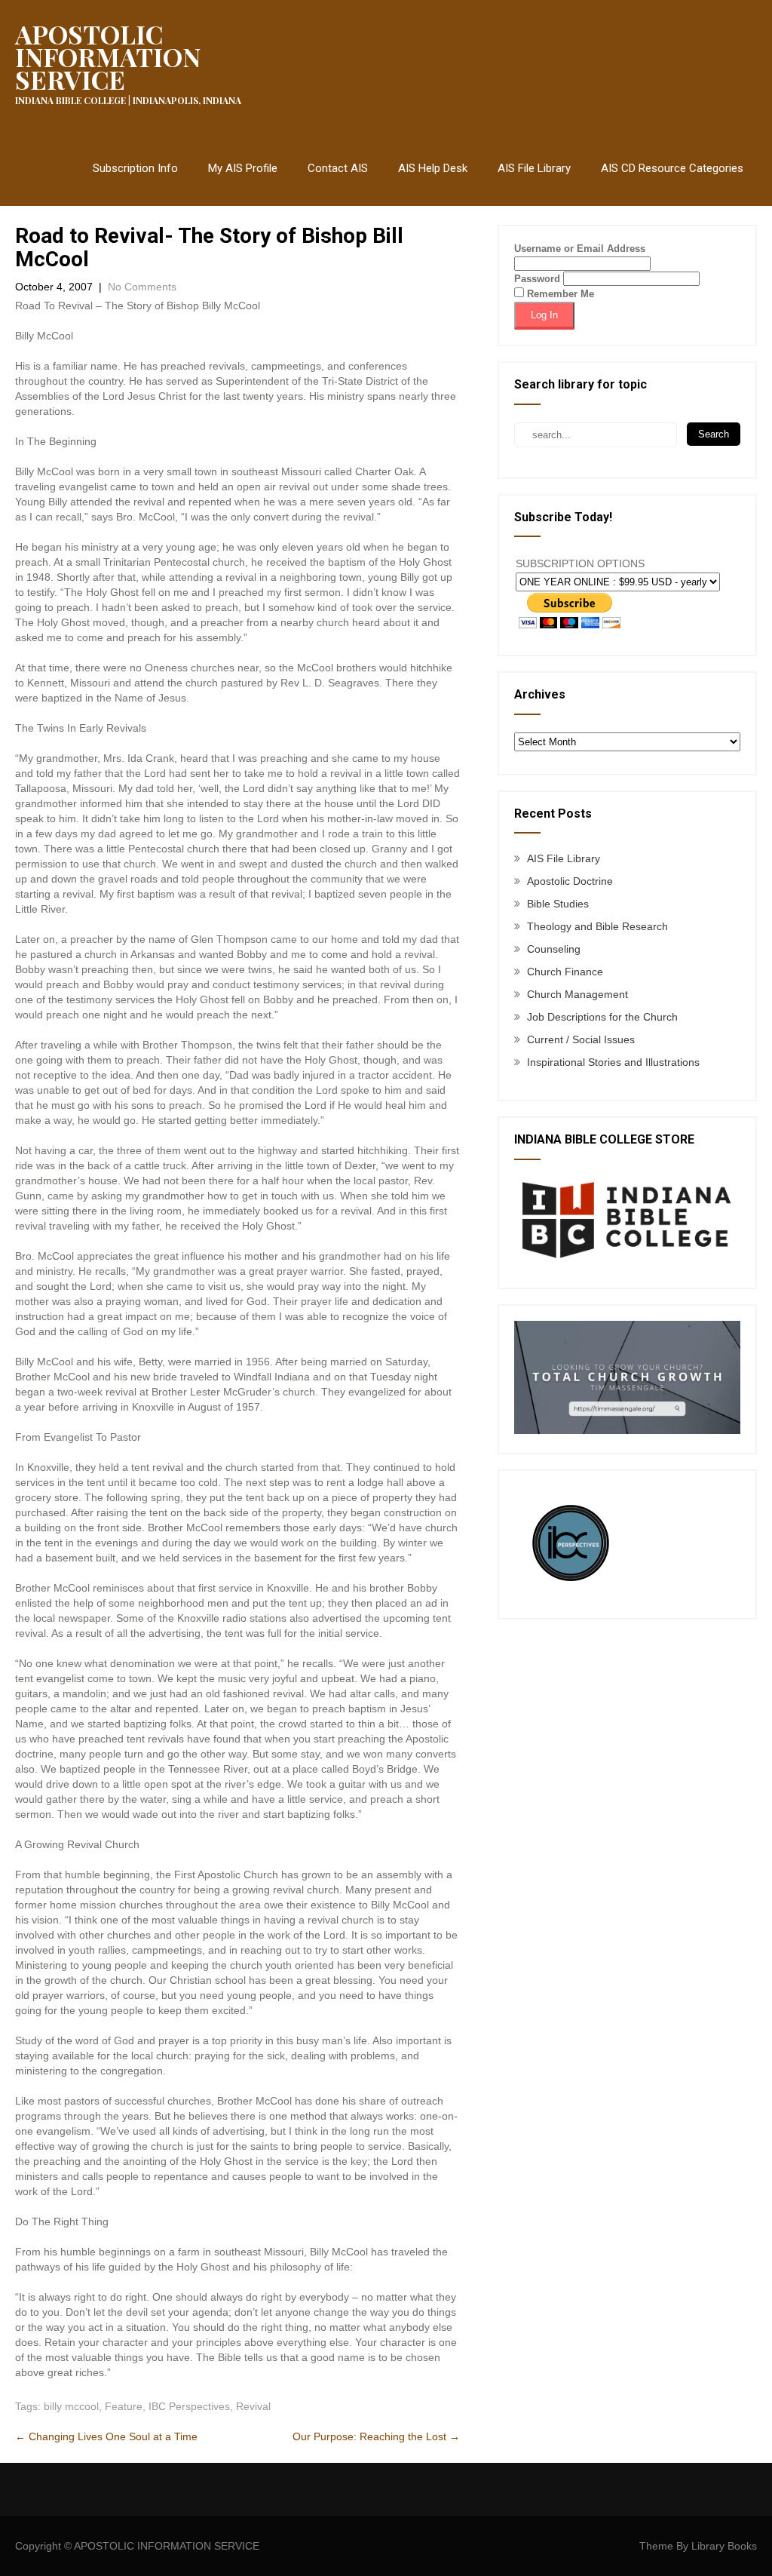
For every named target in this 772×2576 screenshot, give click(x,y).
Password (537, 279)
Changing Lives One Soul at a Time (106, 2436)
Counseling (554, 949)
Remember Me (559, 294)
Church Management (577, 994)
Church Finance (565, 972)
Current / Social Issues (581, 1039)
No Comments (142, 287)
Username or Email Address (580, 249)
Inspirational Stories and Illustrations (613, 1062)
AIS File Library (534, 168)
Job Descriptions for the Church (602, 1017)
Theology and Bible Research (597, 926)
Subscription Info (135, 168)
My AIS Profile (243, 168)
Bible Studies (558, 904)
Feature (124, 2406)
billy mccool (71, 2406)
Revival (253, 2406)
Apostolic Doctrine (570, 881)
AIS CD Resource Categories (672, 168)
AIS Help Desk (433, 168)
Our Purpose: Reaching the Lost (376, 2436)
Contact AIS (338, 168)
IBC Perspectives (189, 2406)
